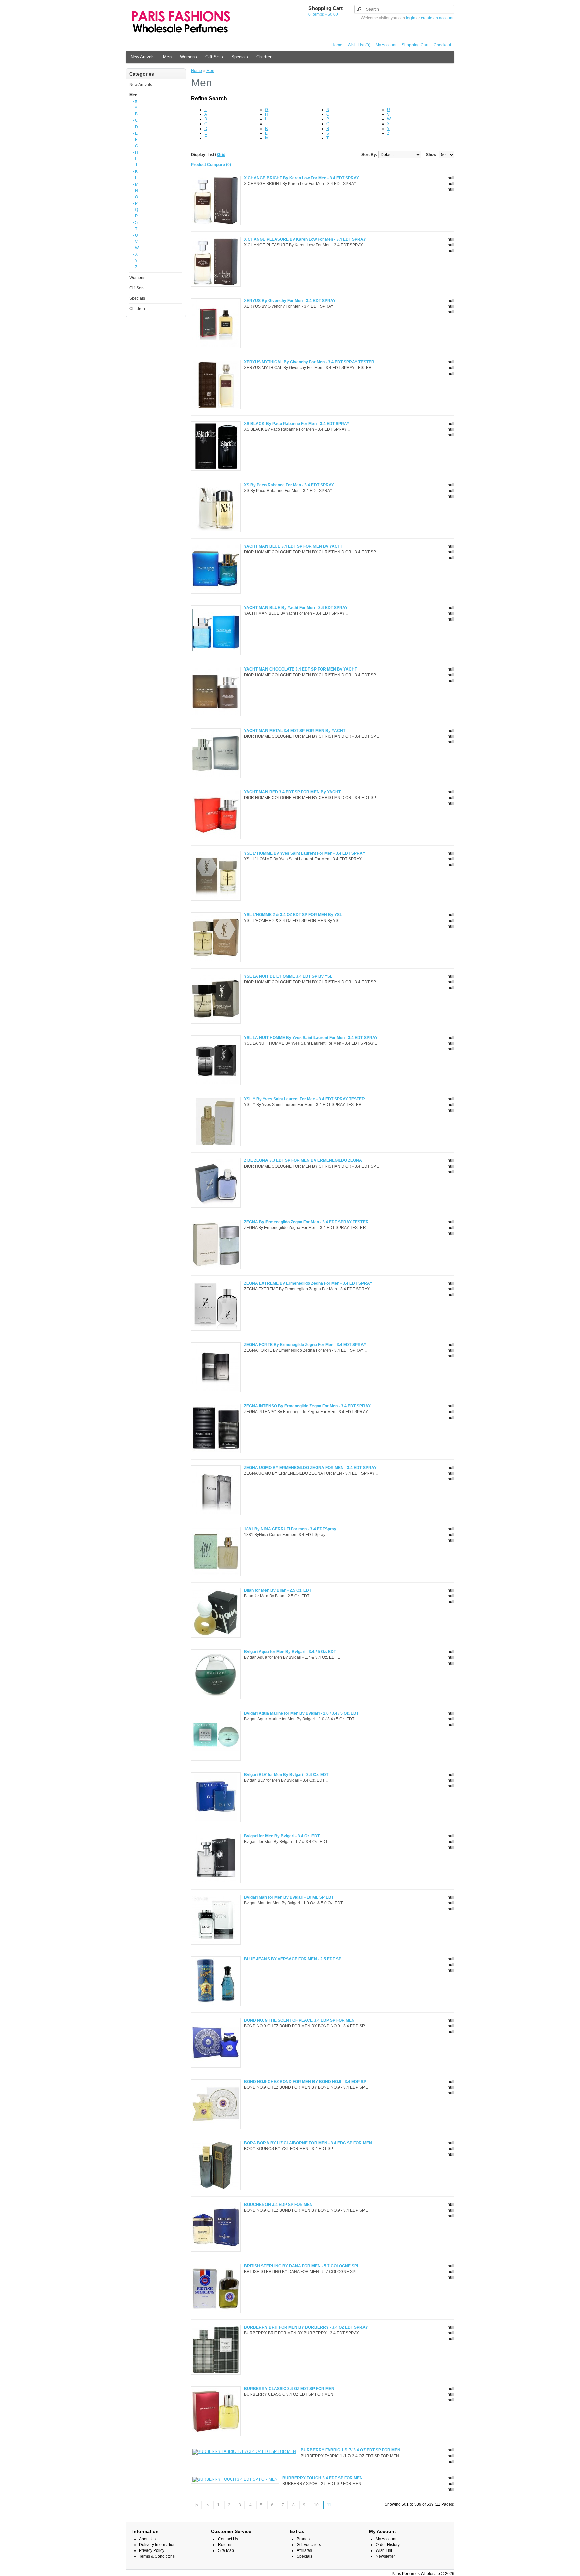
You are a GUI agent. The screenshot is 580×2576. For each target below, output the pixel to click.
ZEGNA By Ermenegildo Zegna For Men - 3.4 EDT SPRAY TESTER (306, 1222)
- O (135, 197)
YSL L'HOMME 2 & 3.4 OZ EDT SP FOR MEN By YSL (293, 915)
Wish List (384, 2550)
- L (135, 178)
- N (135, 191)
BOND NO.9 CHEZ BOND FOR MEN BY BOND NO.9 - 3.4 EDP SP (305, 2082)
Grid (221, 155)
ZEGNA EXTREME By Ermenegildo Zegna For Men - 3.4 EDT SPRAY (308, 1283)
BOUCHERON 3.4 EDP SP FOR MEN (278, 2205)
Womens (188, 57)
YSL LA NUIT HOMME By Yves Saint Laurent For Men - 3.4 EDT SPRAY (311, 1038)
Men (167, 57)
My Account (386, 45)
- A (135, 108)
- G (135, 146)
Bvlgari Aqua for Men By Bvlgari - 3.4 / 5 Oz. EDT (290, 1652)
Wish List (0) (359, 45)
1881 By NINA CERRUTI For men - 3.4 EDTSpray (290, 1529)
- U (135, 235)
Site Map (226, 2550)
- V (135, 242)
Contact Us (228, 2539)
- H (135, 152)
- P (135, 203)
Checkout (442, 45)
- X (135, 254)
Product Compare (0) (211, 165)
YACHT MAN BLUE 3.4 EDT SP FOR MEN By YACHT (294, 546)
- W (136, 248)
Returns (225, 2545)
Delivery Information (157, 2545)
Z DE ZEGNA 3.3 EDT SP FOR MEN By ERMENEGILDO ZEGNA (303, 1160)
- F (135, 140)
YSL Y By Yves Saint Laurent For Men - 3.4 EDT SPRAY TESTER (304, 1099)
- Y (135, 261)
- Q (135, 210)
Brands (303, 2539)
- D (135, 127)
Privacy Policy (152, 2550)
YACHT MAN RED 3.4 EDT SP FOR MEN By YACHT (292, 792)
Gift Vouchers (309, 2545)
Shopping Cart (415, 45)
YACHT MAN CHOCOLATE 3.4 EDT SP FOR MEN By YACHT (301, 669)
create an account (437, 18)
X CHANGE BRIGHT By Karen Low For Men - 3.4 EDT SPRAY (302, 178)
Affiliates (304, 2550)
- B (135, 114)
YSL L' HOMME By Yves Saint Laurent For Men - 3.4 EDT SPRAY (305, 853)
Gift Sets (214, 57)
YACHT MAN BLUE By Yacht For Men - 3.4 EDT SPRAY (296, 608)
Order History (388, 2545)
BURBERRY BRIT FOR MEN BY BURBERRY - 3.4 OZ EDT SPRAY (306, 2327)
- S (135, 222)
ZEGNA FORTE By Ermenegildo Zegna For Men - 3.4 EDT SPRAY (305, 1345)
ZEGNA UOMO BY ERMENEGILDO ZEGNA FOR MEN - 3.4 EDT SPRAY (310, 1468)
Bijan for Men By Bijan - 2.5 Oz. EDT (278, 1590)
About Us (147, 2539)
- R (135, 216)
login (411, 18)
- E (135, 133)
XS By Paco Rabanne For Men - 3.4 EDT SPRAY (289, 485)
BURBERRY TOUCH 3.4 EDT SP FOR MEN (323, 2478)
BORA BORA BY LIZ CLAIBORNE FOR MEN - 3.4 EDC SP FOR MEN (308, 2143)
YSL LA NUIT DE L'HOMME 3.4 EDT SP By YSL (288, 976)
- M (135, 184)
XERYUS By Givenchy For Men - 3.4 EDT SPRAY (290, 301)
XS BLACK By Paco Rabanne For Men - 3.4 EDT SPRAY (297, 424)
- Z (135, 267)
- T (135, 229)
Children (264, 57)
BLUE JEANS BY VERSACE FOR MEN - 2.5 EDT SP (293, 1959)
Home (337, 45)
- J (135, 165)
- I (134, 159)
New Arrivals (143, 57)
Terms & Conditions (157, 2556)
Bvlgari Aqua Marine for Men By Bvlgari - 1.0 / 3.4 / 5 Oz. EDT (301, 1713)
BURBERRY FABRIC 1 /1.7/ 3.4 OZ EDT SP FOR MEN (351, 2450)
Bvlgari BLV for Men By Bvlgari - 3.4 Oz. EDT (286, 1775)
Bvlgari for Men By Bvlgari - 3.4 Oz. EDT (282, 1836)
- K (135, 171)
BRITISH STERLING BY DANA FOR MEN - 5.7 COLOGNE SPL (302, 2266)
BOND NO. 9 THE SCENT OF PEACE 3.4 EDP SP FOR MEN (299, 2020)
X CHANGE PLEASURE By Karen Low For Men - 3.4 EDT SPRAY (305, 239)
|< (196, 2505)
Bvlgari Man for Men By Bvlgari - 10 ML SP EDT (289, 1897)
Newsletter (385, 2556)
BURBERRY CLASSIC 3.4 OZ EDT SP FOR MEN (289, 2389)
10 (316, 2505)
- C (135, 120)
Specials (240, 57)
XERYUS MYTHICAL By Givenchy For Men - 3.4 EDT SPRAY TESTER (309, 362)
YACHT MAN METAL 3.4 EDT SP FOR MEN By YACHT (295, 731)
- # (135, 101)
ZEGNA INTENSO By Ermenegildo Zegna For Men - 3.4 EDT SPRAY (307, 1406)
